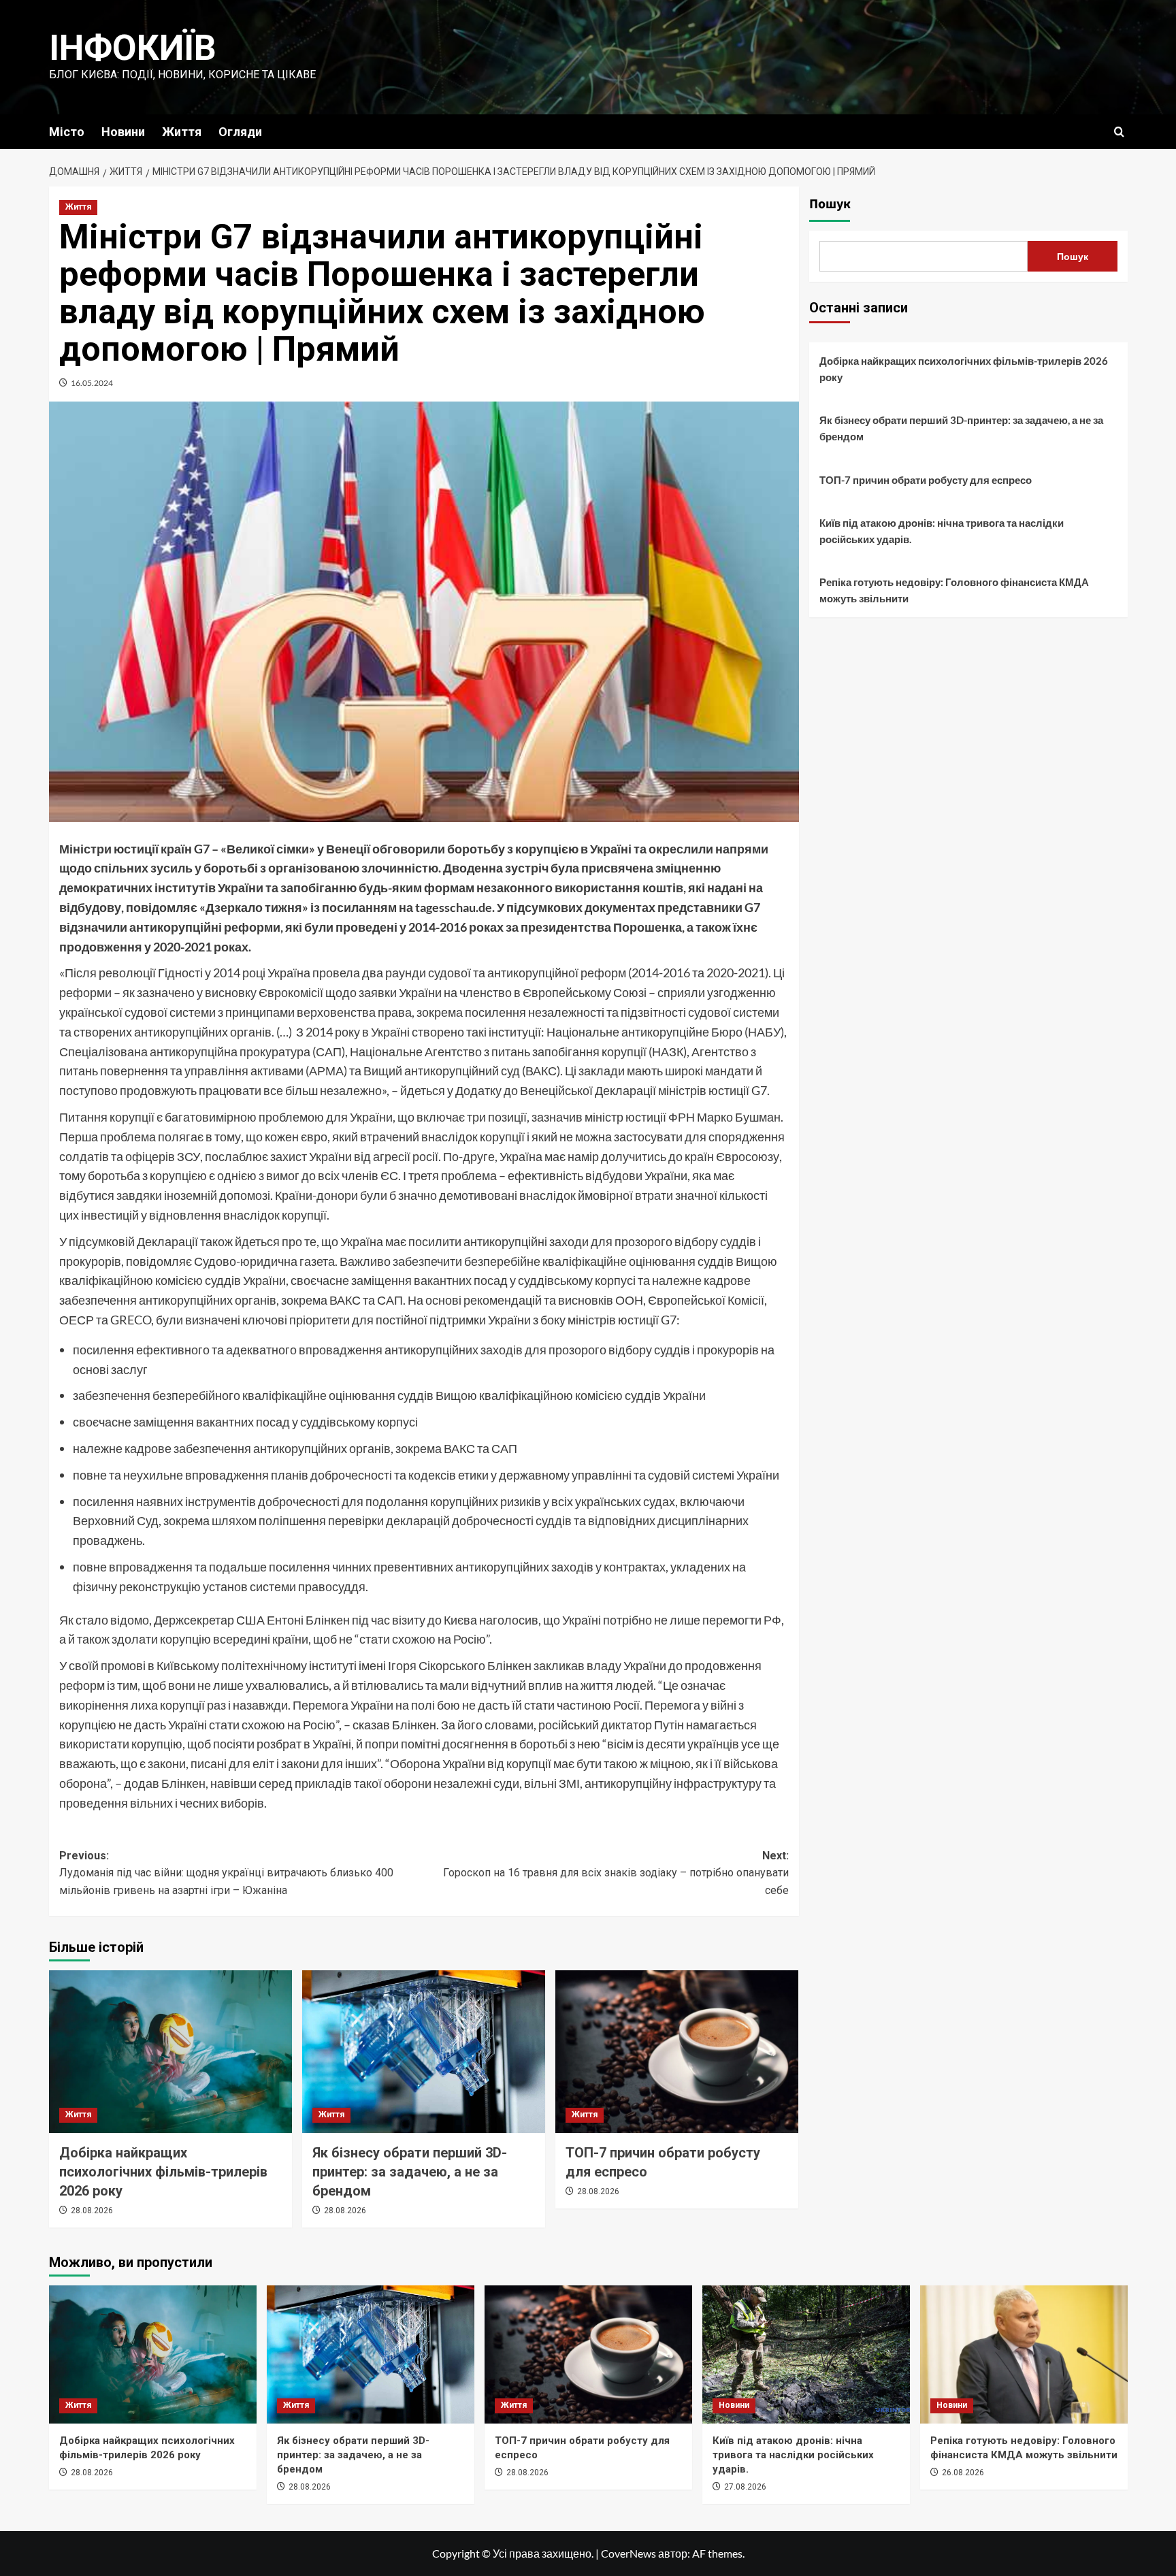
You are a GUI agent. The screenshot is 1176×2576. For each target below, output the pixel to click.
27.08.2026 (745, 2487)
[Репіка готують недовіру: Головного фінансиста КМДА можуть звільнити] (1024, 2354)
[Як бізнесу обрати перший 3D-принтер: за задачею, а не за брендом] (424, 2051)
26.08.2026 (963, 2473)
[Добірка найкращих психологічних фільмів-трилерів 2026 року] (170, 2051)
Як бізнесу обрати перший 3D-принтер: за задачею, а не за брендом (410, 2172)
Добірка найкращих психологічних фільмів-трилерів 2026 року (163, 2172)
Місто (67, 132)
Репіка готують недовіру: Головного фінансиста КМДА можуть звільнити (954, 590)
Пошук (830, 204)
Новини (123, 132)
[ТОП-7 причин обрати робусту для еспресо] (677, 2051)
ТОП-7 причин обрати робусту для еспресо (926, 480)
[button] (1119, 132)
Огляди (240, 132)
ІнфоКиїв (133, 48)
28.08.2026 (92, 2211)
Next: (616, 1873)
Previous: (226, 1873)
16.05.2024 (92, 383)
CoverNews (628, 2553)
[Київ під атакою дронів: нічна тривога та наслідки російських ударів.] (806, 2354)
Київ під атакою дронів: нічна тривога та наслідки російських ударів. (942, 531)
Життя (182, 132)
